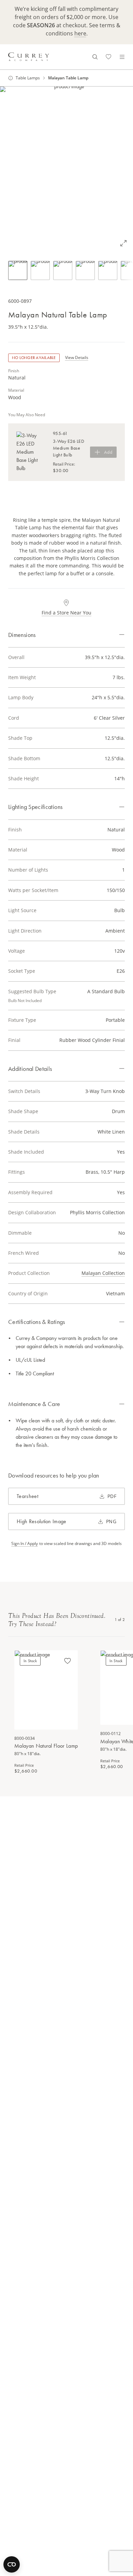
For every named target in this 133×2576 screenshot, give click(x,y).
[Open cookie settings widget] (12, 2564)
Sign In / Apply (25, 1544)
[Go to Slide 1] (18, 270)
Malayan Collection (103, 1273)
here (80, 33)
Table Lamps (28, 78)
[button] (66, 170)
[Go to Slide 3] (63, 270)
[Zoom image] (123, 243)
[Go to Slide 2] (40, 270)
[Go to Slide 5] (108, 270)
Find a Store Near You (66, 613)
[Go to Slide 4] (85, 270)
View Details (77, 357)
